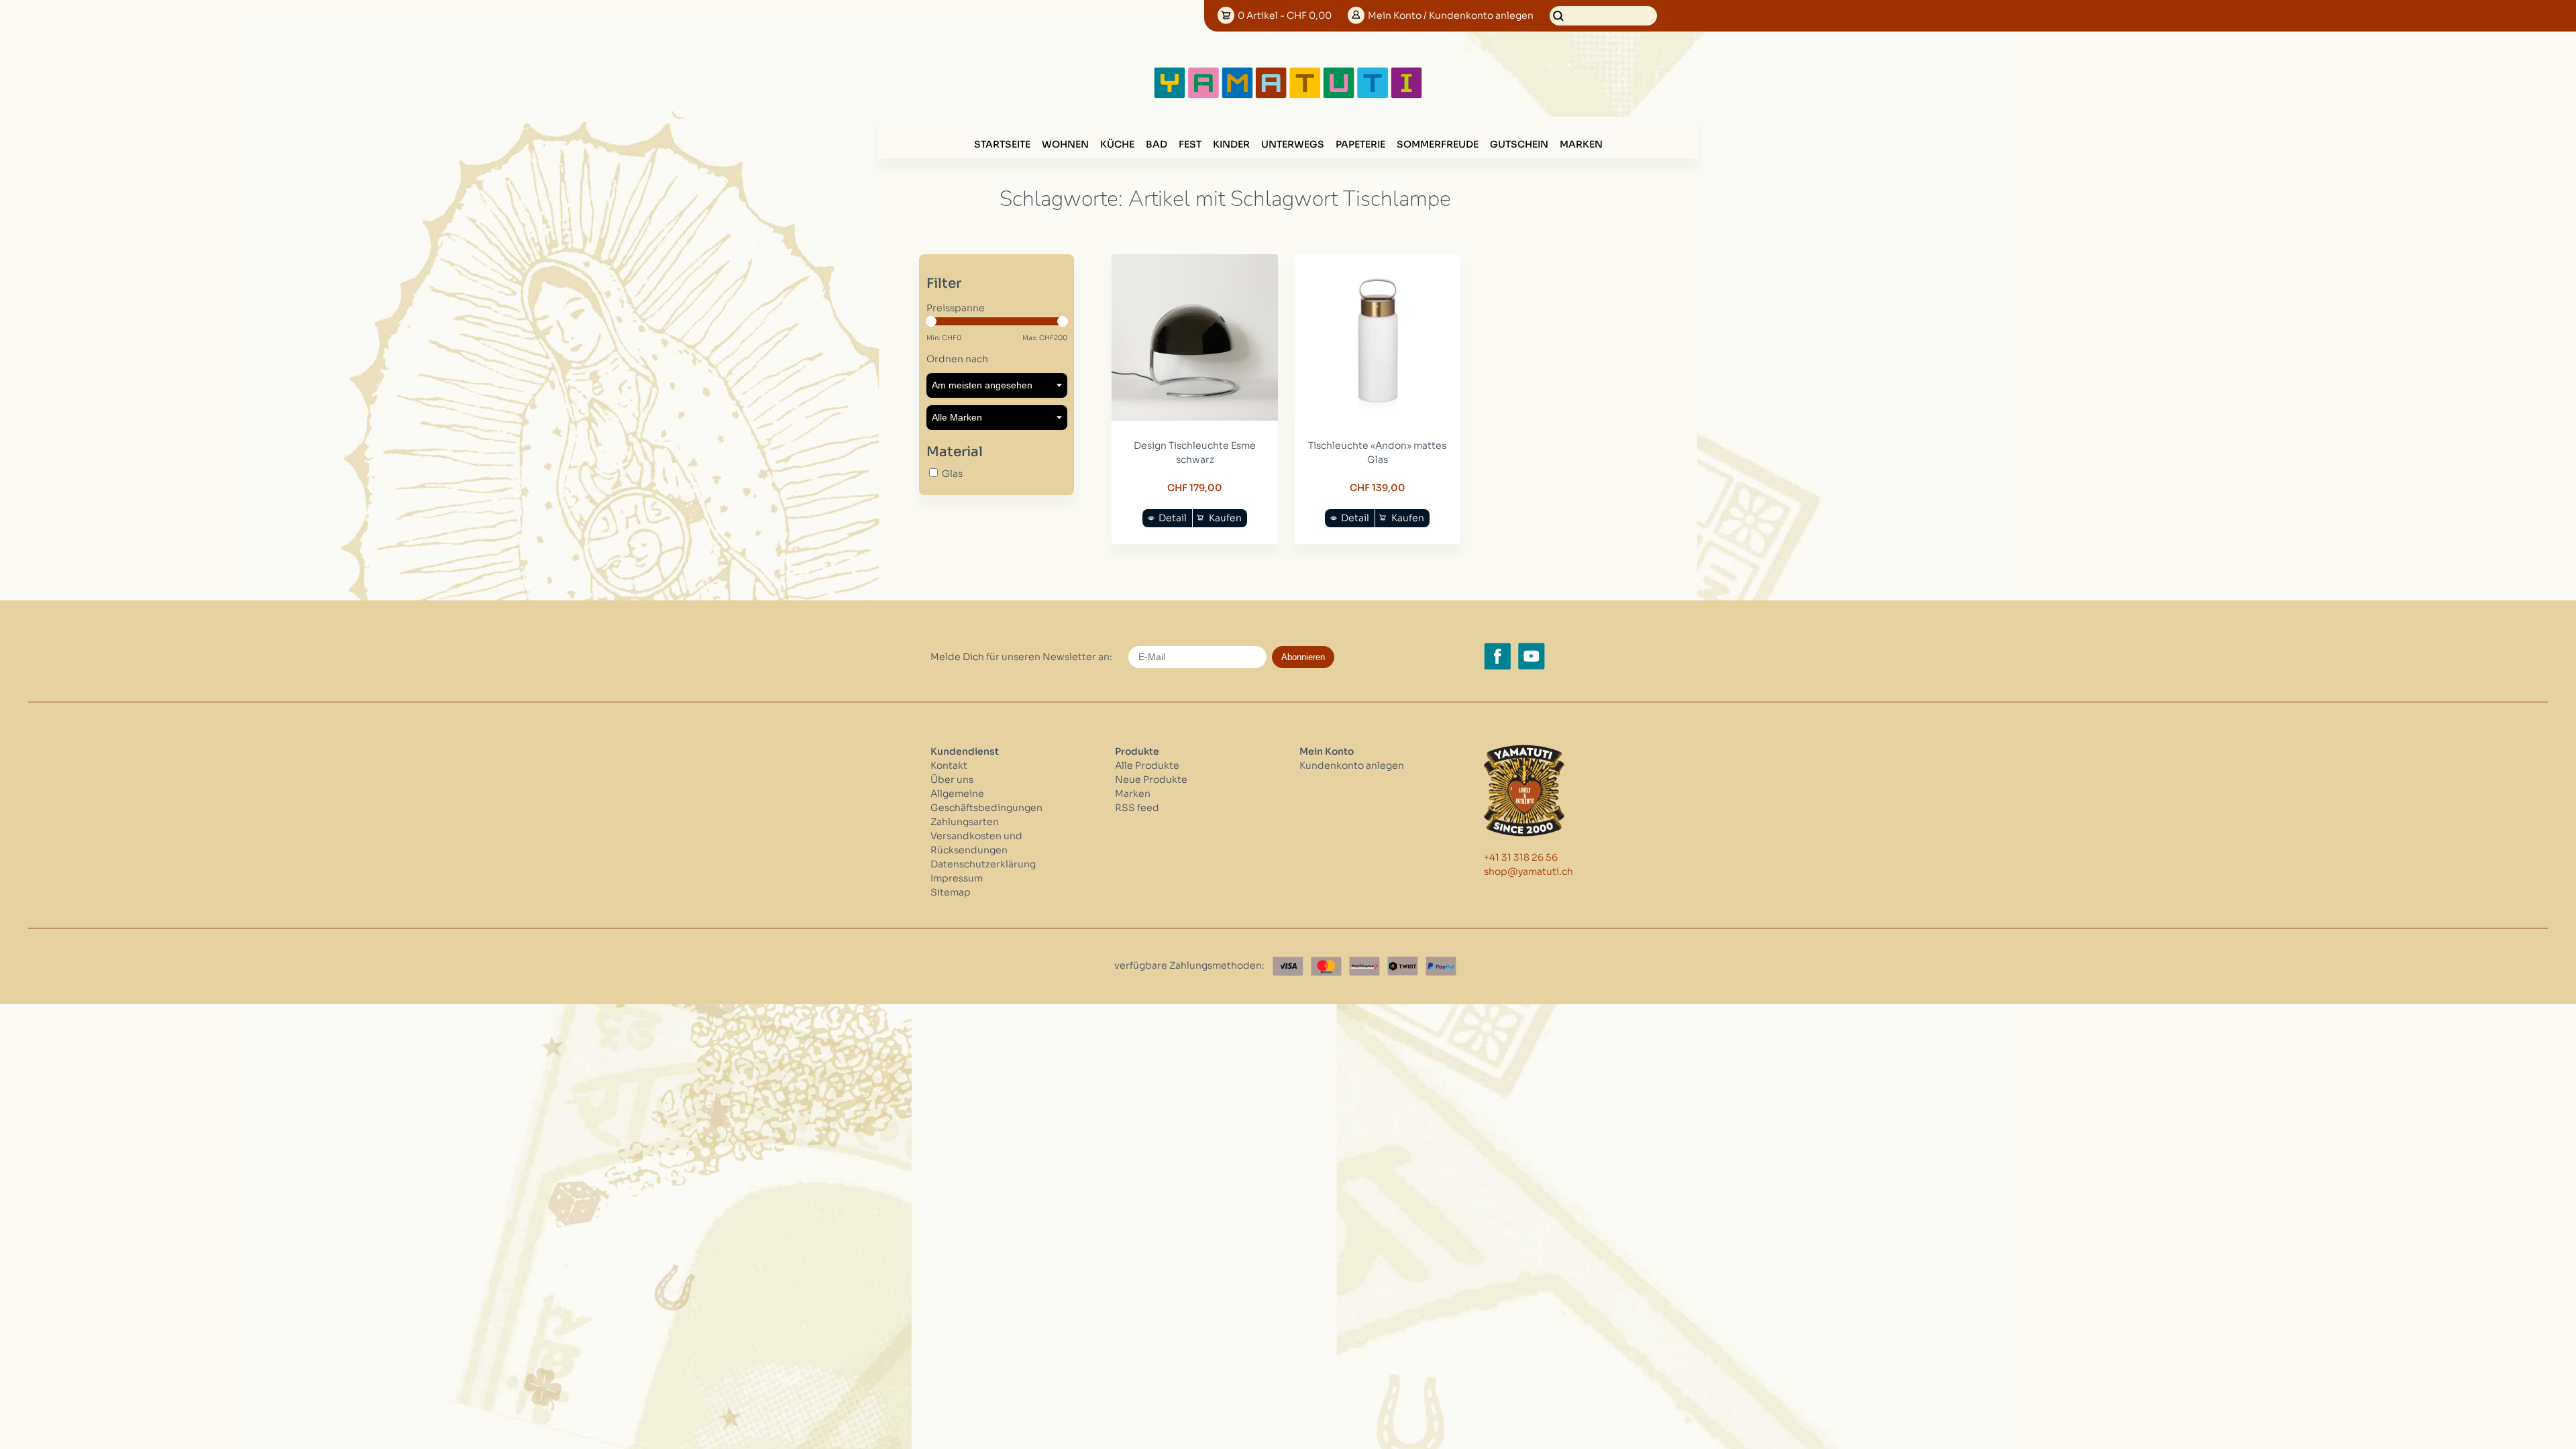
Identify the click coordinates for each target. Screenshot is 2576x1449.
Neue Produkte (1151, 780)
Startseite (1002, 144)
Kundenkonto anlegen (1352, 765)
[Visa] (1288, 966)
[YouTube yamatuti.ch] (1532, 656)
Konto (1451, 15)
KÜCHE (1117, 144)
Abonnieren (1303, 657)
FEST (1190, 144)
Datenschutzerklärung (983, 864)
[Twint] (1403, 966)
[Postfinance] (1364, 966)
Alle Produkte (1147, 765)
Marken (1581, 144)
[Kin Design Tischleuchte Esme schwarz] (1195, 417)
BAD (1157, 144)
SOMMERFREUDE (1438, 144)
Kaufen (1225, 518)
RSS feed (1137, 808)
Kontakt (949, 765)
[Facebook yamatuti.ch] (1497, 656)
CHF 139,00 (1378, 488)
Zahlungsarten (965, 822)
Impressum (957, 878)
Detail (1173, 518)
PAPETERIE (1360, 144)
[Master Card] (1326, 966)
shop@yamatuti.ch (1528, 871)
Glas (952, 474)
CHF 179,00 (1195, 488)
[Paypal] (1441, 966)
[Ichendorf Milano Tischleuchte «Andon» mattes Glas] (1378, 417)
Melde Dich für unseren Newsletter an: (1021, 657)
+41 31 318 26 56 (1521, 857)
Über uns (952, 780)
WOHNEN (1065, 144)
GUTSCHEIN (1519, 144)
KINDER (1231, 144)
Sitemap (951, 892)
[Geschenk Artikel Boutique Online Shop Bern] (1288, 95)
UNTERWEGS (1293, 144)
